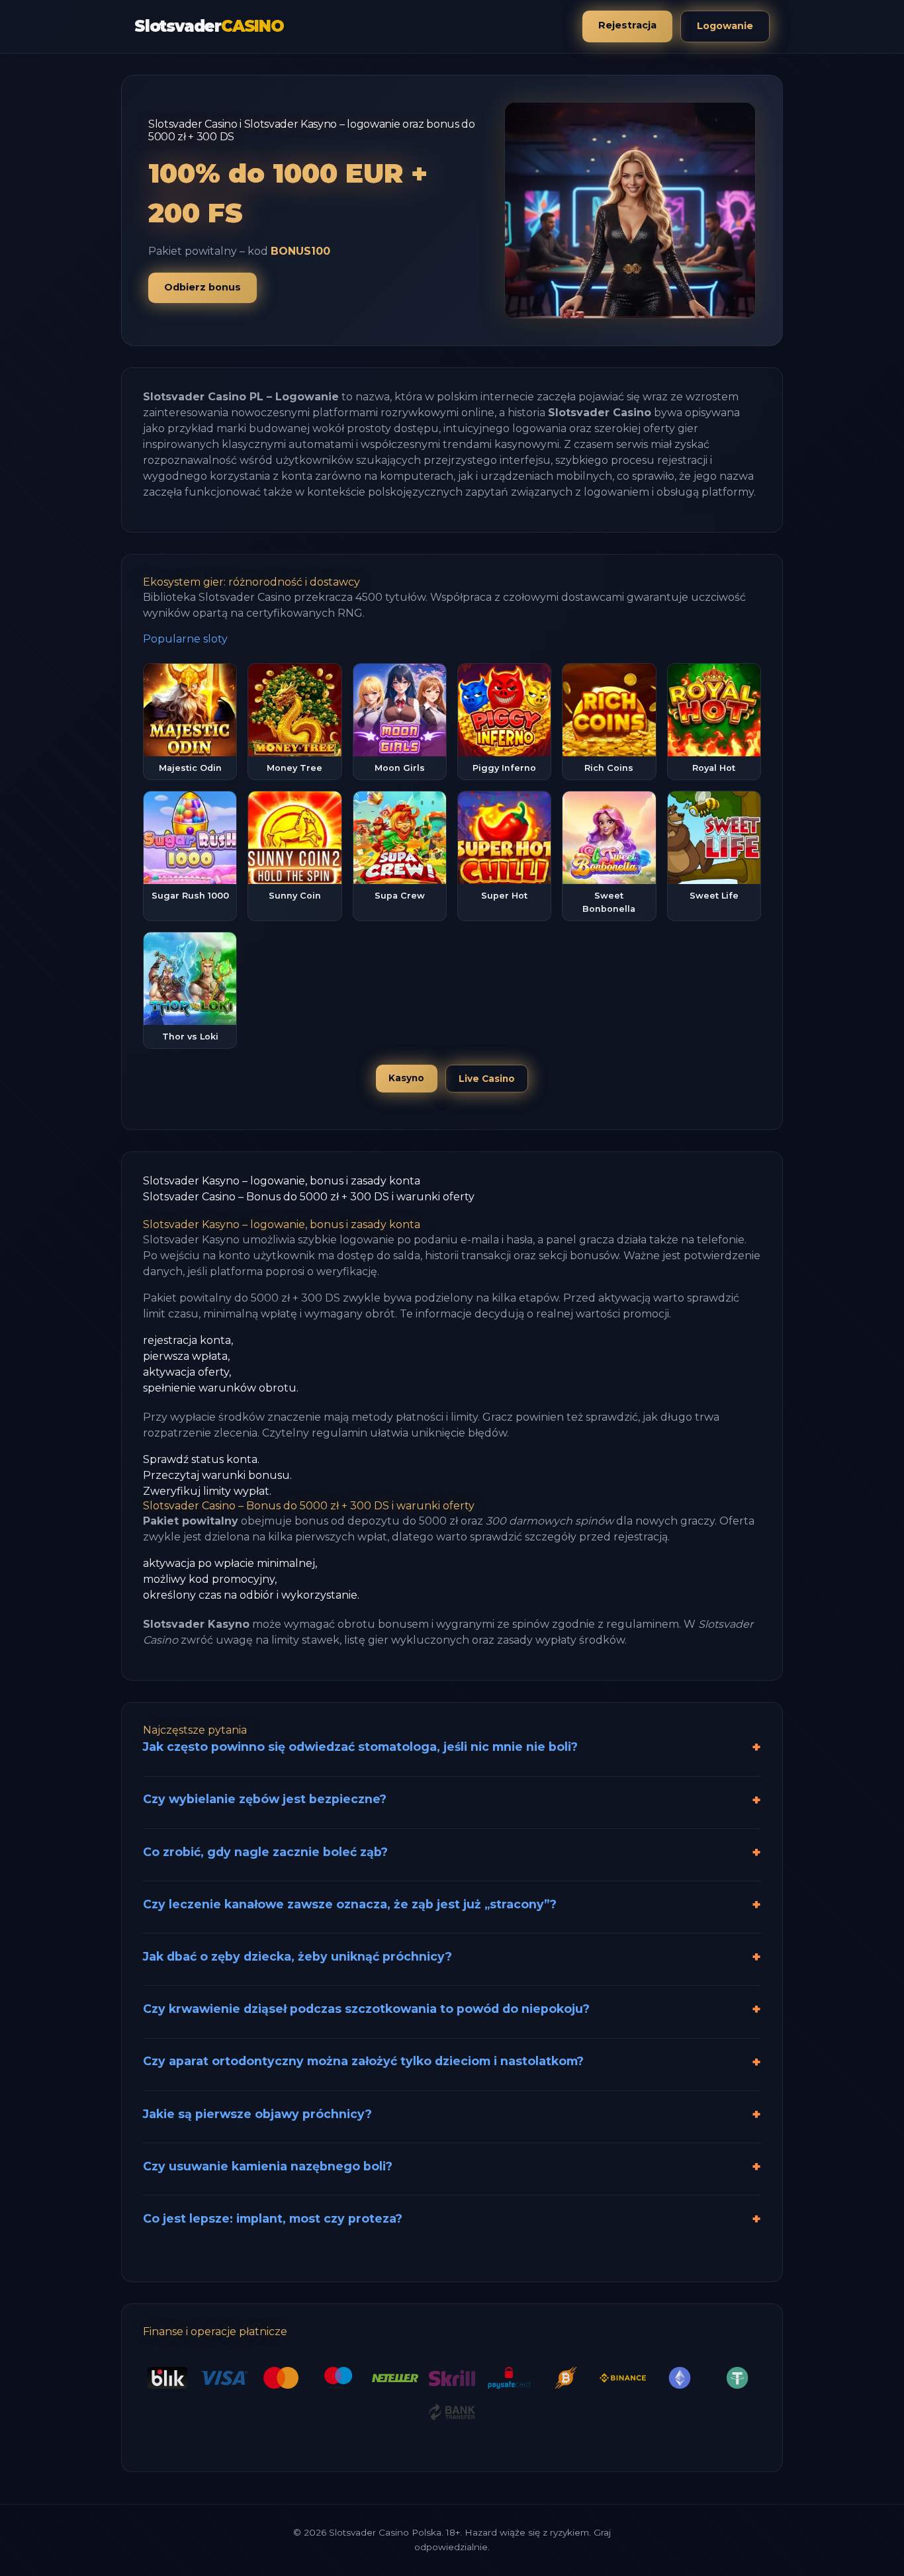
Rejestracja (627, 25)
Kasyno (406, 1078)
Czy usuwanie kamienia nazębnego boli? (268, 2166)
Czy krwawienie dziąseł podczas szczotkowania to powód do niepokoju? (366, 2009)
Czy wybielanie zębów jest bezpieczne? (265, 1799)
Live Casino (487, 1079)
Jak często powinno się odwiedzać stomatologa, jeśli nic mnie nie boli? (360, 1747)
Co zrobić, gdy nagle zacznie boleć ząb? (265, 1852)
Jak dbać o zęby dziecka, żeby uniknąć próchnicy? (297, 1956)
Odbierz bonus (203, 287)
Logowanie (725, 26)
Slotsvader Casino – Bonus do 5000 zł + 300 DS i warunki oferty (309, 1197)
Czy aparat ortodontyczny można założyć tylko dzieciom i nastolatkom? (363, 2061)
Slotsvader (209, 26)
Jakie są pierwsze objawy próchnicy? (257, 2114)
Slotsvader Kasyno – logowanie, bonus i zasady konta (282, 1181)
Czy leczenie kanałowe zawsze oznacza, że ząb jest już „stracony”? (350, 1904)
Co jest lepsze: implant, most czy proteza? (273, 2218)
